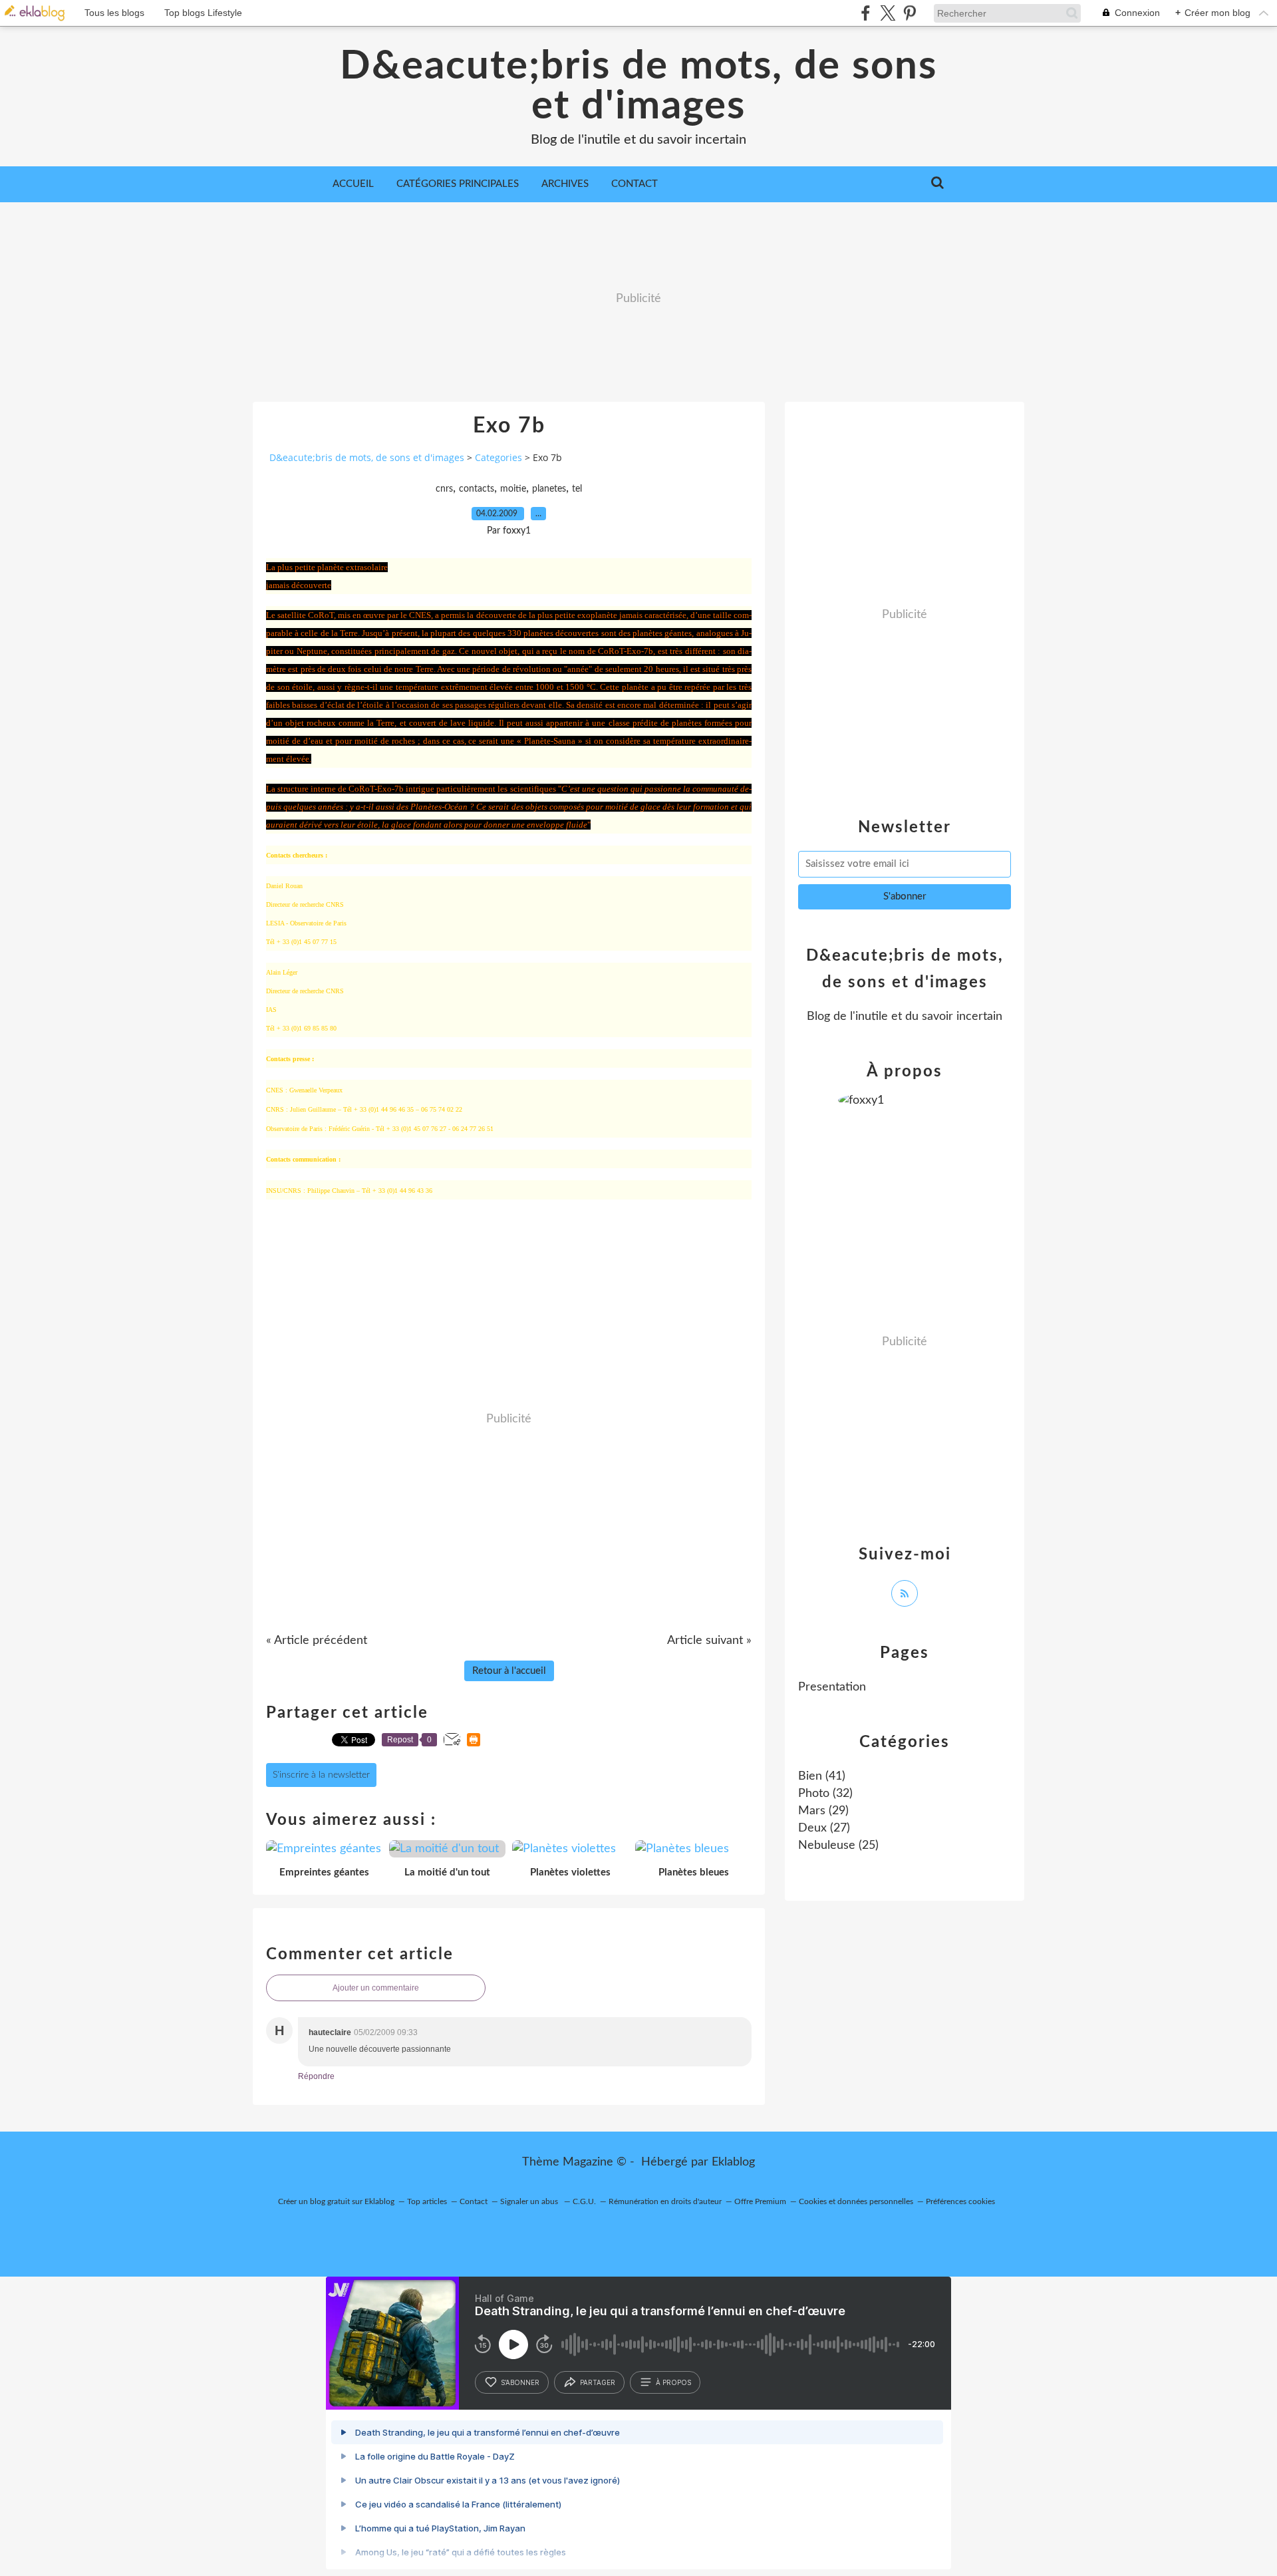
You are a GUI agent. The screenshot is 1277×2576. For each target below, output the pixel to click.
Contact (635, 184)
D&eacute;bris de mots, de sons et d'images (638, 86)
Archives (565, 184)
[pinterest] (910, 13)
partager (598, 2382)
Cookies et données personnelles (856, 2201)
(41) (822, 1776)
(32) (825, 1794)
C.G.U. (584, 2201)
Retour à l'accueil (509, 1671)
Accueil (353, 184)
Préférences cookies (960, 2201)
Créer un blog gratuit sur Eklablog (336, 2201)
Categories (498, 457)
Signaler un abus (530, 2201)
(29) (823, 1811)
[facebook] (866, 13)
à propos (673, 2382)
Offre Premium (760, 2201)
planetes (549, 489)
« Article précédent (317, 1641)
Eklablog (733, 2162)
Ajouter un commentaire (376, 1988)
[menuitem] (353, 184)
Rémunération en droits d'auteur (665, 2201)
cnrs (444, 489)
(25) (838, 1846)
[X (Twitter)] (888, 13)
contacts (477, 489)
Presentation (832, 1687)
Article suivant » (709, 1641)
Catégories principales (458, 184)
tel (577, 489)
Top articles (427, 2201)
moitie (513, 489)
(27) (824, 1828)
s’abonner (520, 2382)
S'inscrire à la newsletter (321, 1775)
